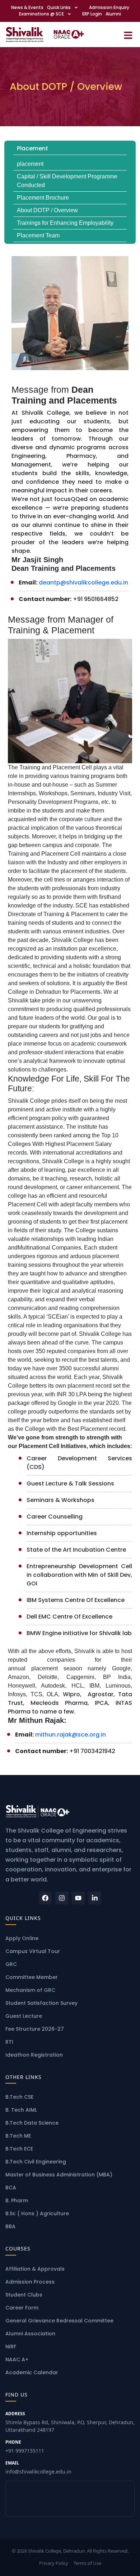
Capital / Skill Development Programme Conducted (67, 181)
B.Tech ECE (19, 2149)
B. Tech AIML (21, 2110)
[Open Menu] (128, 34)
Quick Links (59, 7)
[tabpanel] (70, 1008)
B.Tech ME (18, 2136)
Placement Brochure (43, 198)
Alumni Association (30, 2334)
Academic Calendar (32, 2372)
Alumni (113, 14)
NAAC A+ (17, 2359)
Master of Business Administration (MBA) (59, 2175)
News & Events (27, 7)
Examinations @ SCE (41, 14)
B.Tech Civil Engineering (36, 2162)
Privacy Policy (54, 2563)
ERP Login (92, 14)
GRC (11, 1964)
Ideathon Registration (34, 2055)
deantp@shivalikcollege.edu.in (83, 582)
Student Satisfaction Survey (41, 2003)
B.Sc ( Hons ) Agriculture (37, 2213)
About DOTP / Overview (47, 210)
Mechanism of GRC (30, 1990)
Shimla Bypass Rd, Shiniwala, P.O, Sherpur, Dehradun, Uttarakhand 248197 (70, 2422)
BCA (11, 2188)
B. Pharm (17, 2200)
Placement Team (38, 235)
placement (30, 164)
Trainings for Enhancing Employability (65, 223)
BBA (10, 2226)
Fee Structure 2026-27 (35, 2029)
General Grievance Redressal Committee (59, 2321)
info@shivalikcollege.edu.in (38, 2467)
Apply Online (22, 1938)
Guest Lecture (24, 2016)
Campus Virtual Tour (33, 1951)
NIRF (11, 2347)
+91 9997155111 (25, 2447)
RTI (9, 2042)
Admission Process (30, 2282)
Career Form (22, 2308)
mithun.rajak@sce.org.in (71, 1735)
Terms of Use (87, 2563)
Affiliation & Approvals (35, 2269)
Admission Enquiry (109, 7)
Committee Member (32, 1977)
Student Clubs (24, 2295)
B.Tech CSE (19, 2097)
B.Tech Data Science (32, 2123)
